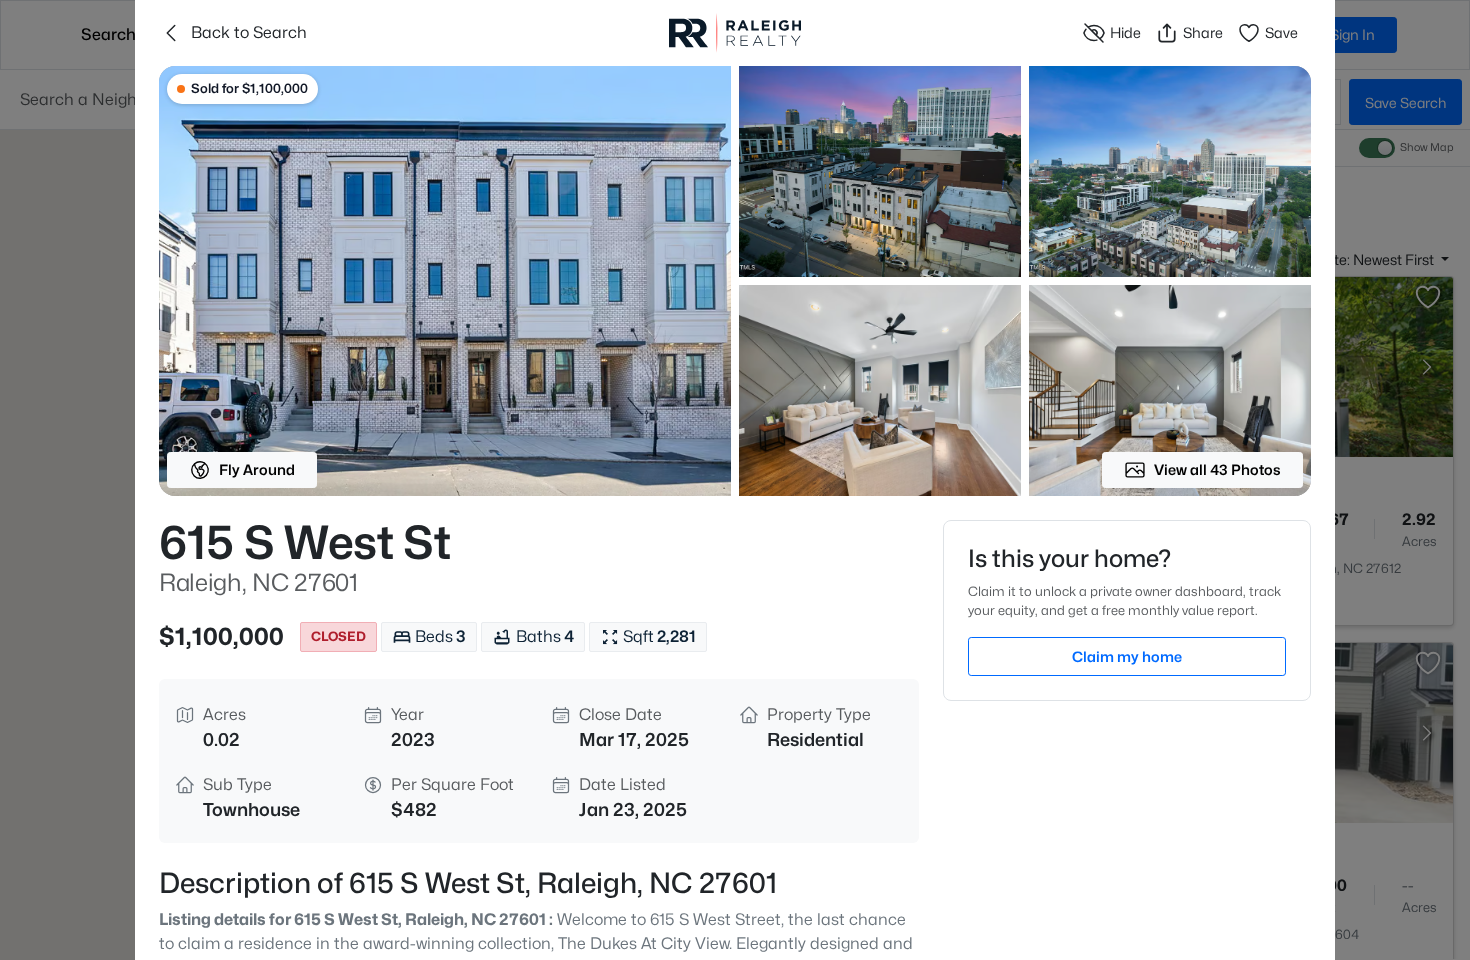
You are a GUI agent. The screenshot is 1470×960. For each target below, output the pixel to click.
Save (1281, 32)
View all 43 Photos (1217, 469)
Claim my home (1127, 656)
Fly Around (257, 469)
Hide (1125, 32)
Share (1203, 32)
